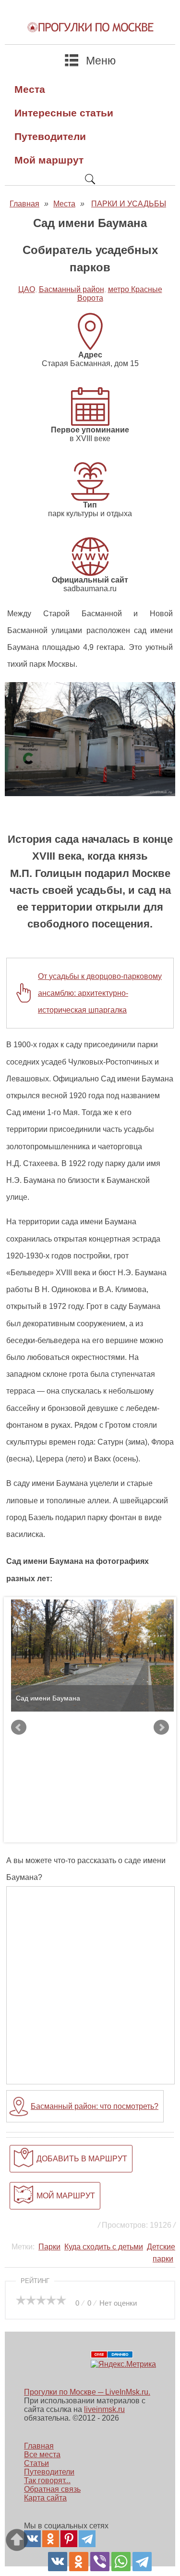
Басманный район (72, 289)
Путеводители (50, 136)
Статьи (36, 2463)
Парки (49, 2247)
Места (30, 89)
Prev (19, 1727)
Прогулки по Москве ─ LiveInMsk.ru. (87, 2392)
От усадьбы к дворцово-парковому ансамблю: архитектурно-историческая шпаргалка (100, 993)
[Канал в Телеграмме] (87, 2539)
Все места (42, 2455)
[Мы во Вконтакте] (32, 2539)
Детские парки (161, 2253)
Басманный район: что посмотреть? (95, 2106)
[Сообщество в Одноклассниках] (51, 2539)
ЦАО (27, 289)
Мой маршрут (49, 160)
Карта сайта (45, 2498)
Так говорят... (47, 2481)
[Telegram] (142, 2562)
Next (161, 1727)
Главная (39, 2446)
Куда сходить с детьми (104, 2247)
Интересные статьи (64, 113)
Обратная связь (52, 2489)
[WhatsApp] (121, 2562)
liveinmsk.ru (104, 2409)
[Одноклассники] (79, 2562)
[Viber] (100, 2562)
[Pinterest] (69, 2539)
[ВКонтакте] (58, 2562)
